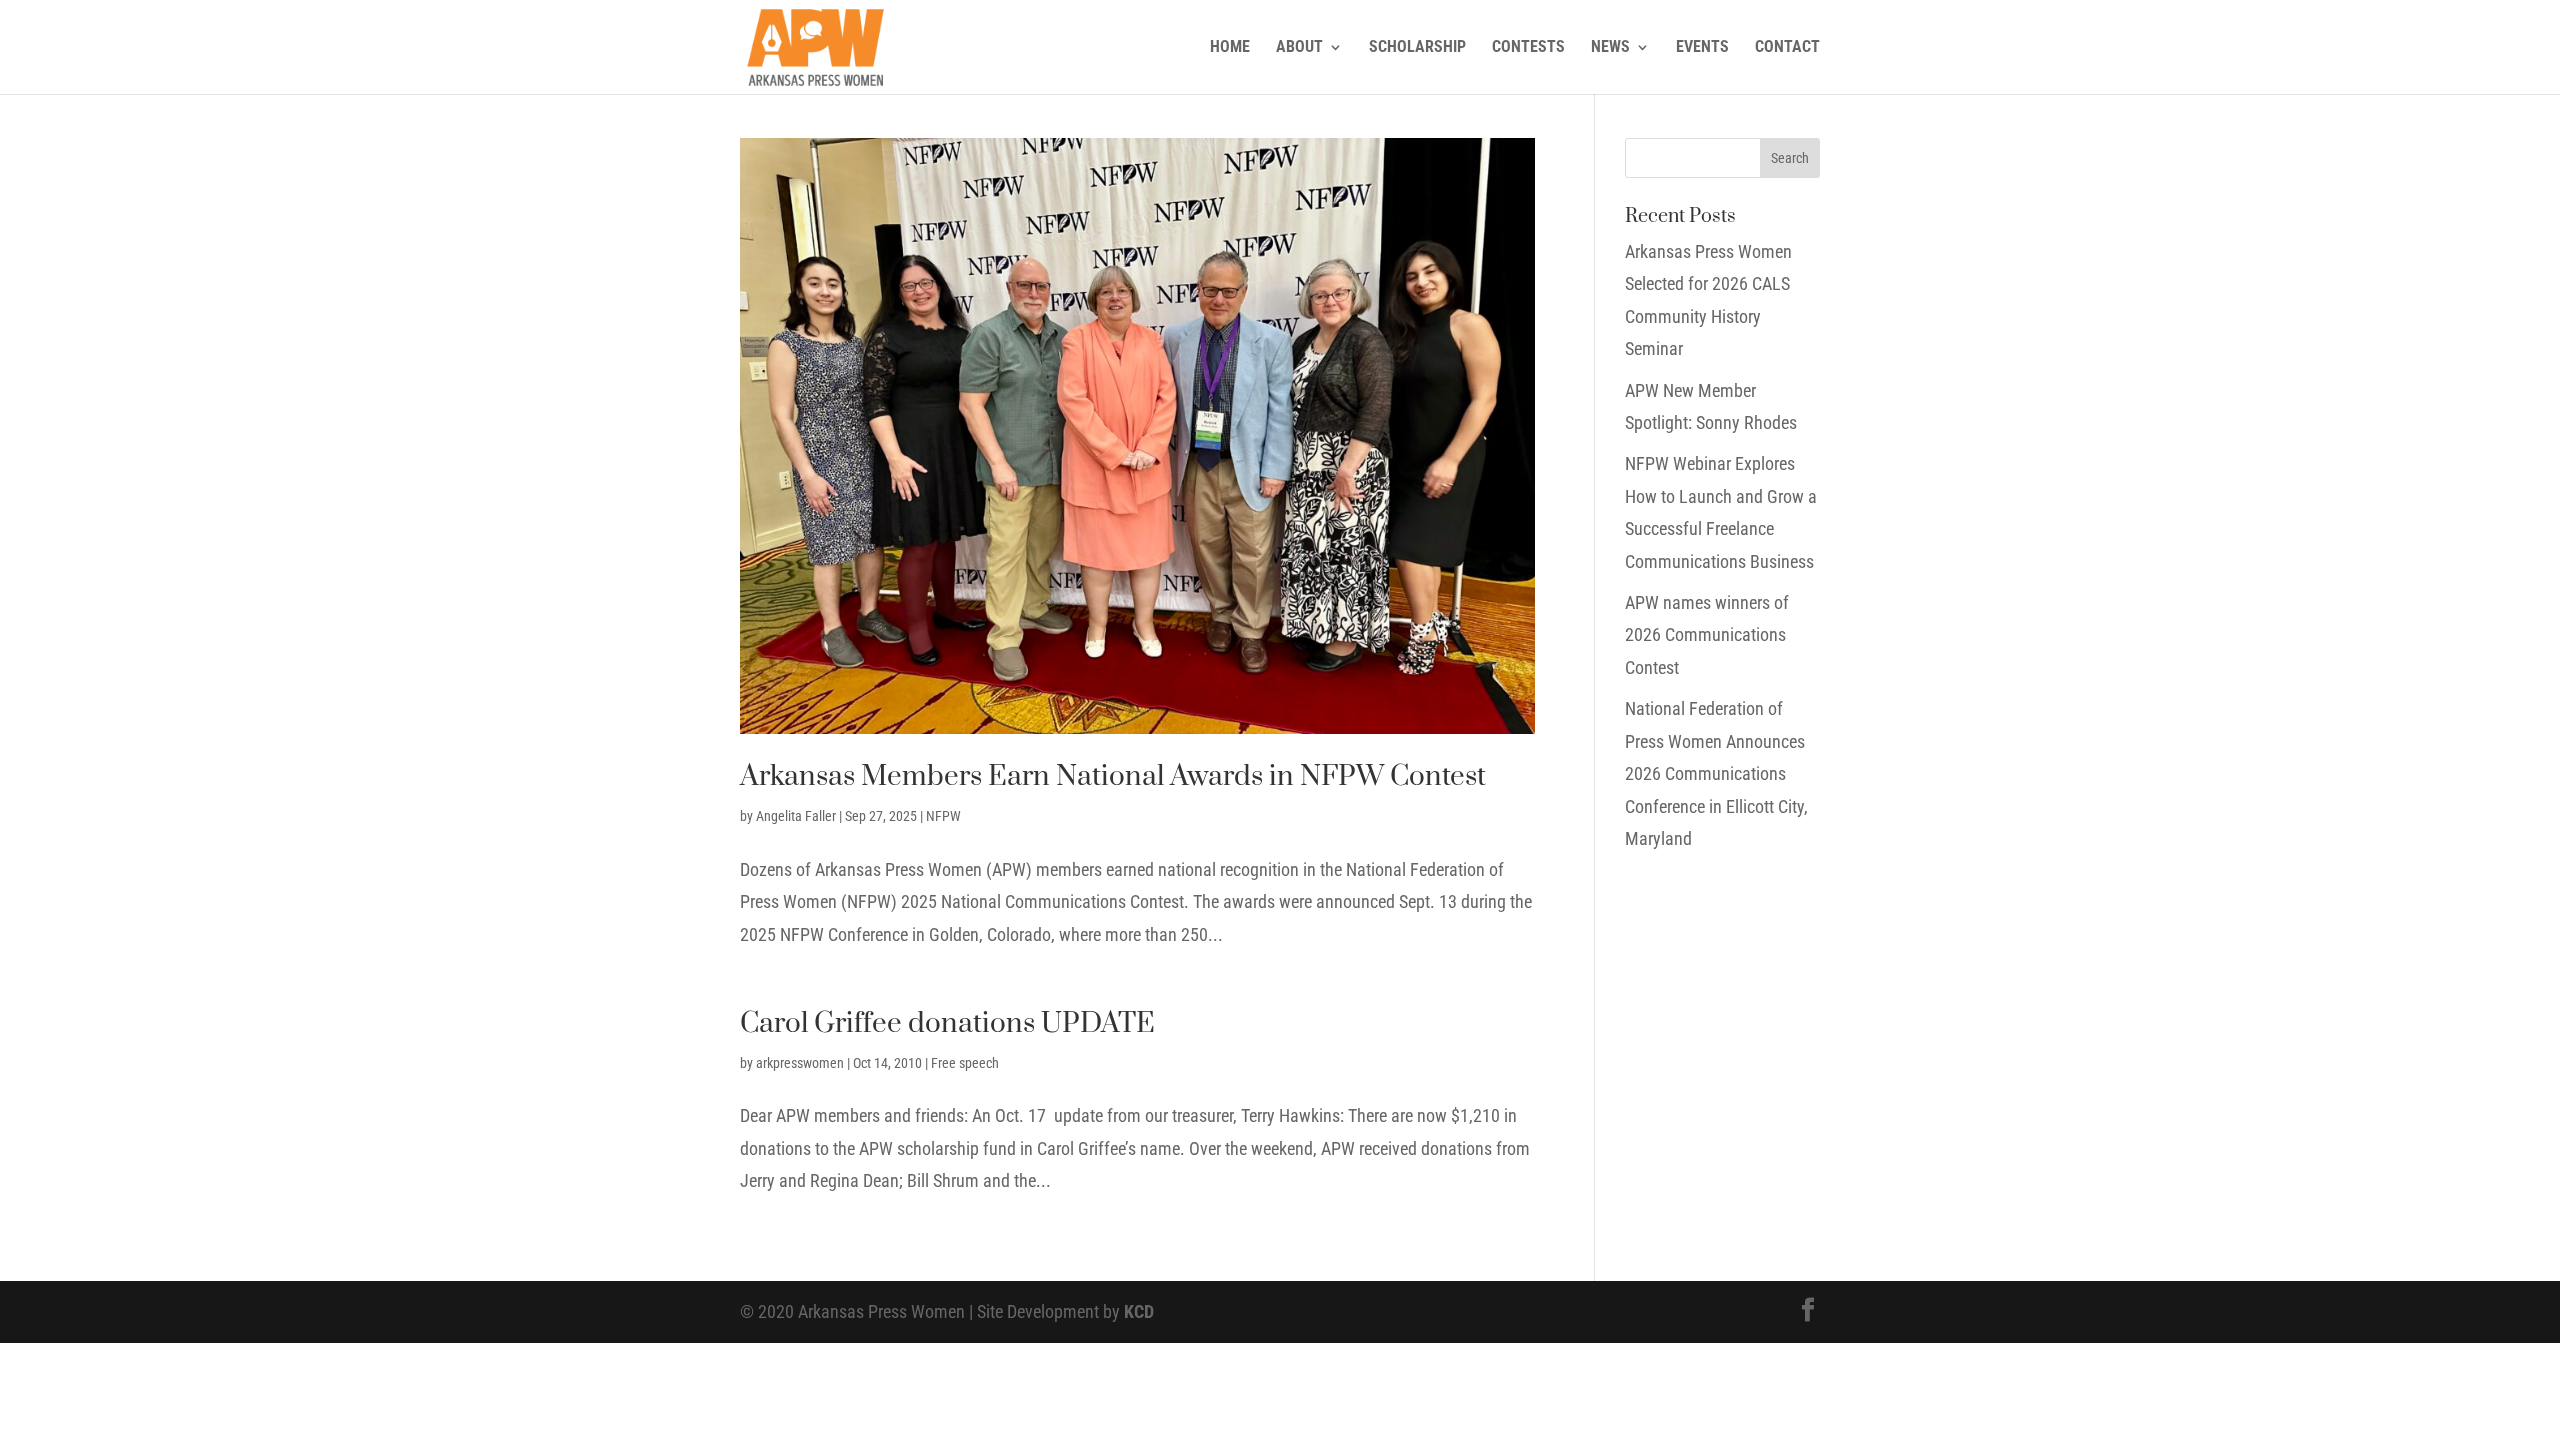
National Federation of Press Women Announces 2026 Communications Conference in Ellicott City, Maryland (1716, 773)
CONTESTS (1528, 48)
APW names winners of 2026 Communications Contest (1707, 635)
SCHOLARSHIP (1417, 48)
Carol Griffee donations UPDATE (947, 1023)
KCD (1139, 1311)
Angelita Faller (796, 816)
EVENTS (1702, 48)
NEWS (1610, 48)
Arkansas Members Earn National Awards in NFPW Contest (1113, 776)
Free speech (965, 1063)
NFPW (943, 816)
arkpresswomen (800, 1063)
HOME (1230, 48)
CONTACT (1787, 48)
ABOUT (1299, 48)
